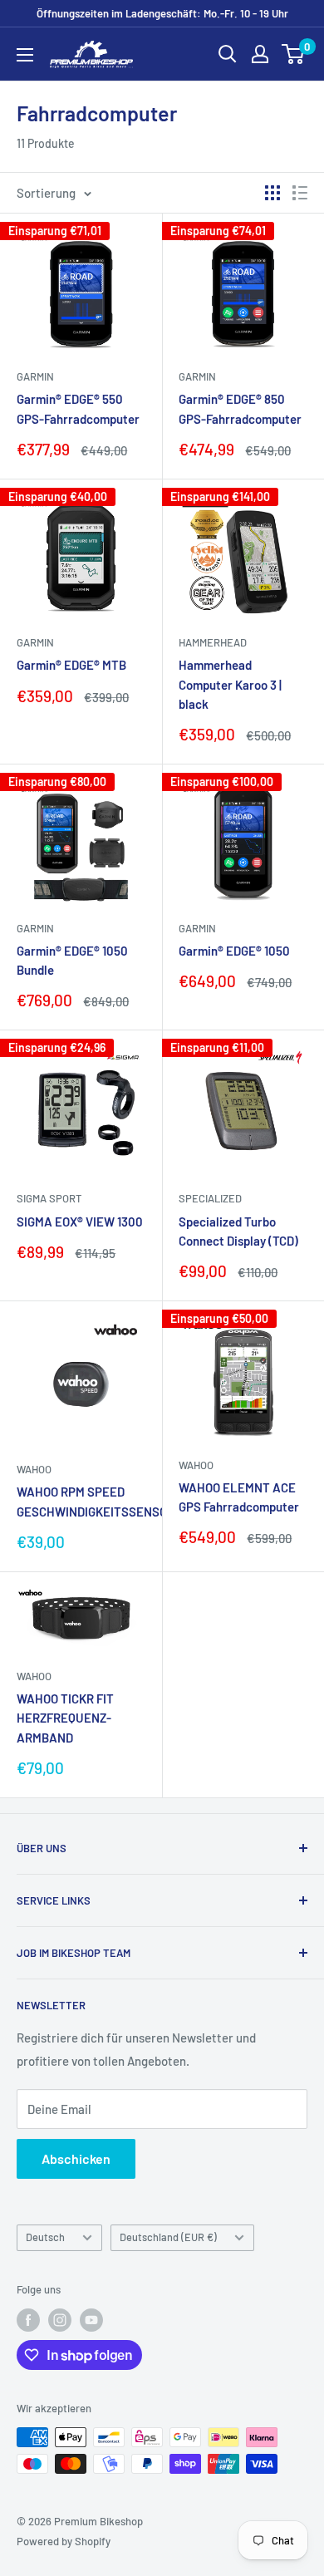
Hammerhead (213, 642)
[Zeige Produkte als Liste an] (300, 193)
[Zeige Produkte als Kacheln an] (272, 193)
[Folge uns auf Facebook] (28, 2320)
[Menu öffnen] (25, 55)
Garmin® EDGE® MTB (71, 665)
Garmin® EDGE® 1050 (234, 951)
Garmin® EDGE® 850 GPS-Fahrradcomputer (240, 408)
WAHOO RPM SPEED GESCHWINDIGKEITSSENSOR (81, 1501)
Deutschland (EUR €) (168, 2237)
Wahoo (34, 1469)
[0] (294, 54)
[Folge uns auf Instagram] (60, 2320)
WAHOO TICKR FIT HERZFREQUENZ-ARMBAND (65, 1718)
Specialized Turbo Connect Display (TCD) (238, 1231)
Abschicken (76, 2158)
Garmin (35, 376)
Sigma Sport (49, 1198)
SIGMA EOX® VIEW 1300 (80, 1222)
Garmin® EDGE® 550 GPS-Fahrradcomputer (78, 408)
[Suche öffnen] (228, 54)
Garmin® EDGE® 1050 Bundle (72, 960)
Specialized (210, 1198)
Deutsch (45, 2237)
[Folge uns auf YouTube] (91, 2320)
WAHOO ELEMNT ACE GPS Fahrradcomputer (239, 1497)
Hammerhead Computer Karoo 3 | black (230, 684)
